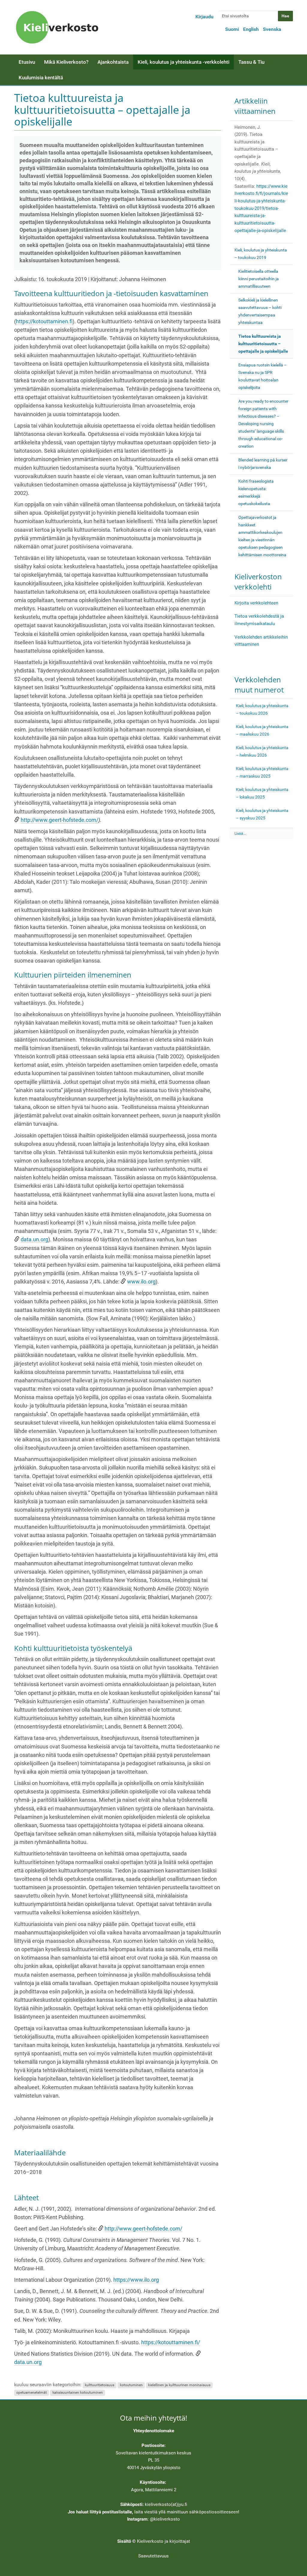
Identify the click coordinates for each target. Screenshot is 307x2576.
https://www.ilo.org (136, 2280)
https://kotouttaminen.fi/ (171, 2342)
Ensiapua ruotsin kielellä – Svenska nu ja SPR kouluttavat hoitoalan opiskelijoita (262, 376)
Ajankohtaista (113, 62)
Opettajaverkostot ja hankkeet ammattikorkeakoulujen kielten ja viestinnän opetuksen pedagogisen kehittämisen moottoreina (262, 536)
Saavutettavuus (153, 2556)
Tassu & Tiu (251, 62)
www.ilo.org (141, 1282)
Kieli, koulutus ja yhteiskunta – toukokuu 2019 (261, 254)
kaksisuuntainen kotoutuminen (78, 2392)
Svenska (272, 29)
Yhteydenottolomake (154, 2431)
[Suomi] (59, 27)
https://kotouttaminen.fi (44, 322)
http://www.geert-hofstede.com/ (60, 820)
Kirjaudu (204, 17)
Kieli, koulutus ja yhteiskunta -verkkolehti (183, 62)
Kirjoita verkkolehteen (256, 603)
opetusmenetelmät (31, 2392)
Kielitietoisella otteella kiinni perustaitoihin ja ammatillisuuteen (259, 279)
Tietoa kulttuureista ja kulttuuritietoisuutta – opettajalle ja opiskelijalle (263, 344)
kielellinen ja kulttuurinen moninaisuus (179, 2385)
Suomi (232, 29)
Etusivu (27, 62)
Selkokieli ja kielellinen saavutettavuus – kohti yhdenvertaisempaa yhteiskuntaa (260, 311)
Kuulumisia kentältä (41, 78)
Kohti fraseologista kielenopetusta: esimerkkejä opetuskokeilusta (256, 492)
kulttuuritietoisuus (100, 2385)
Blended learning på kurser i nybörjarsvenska (263, 464)
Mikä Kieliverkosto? (66, 62)
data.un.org (34, 1239)
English (251, 29)
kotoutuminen (131, 2385)
